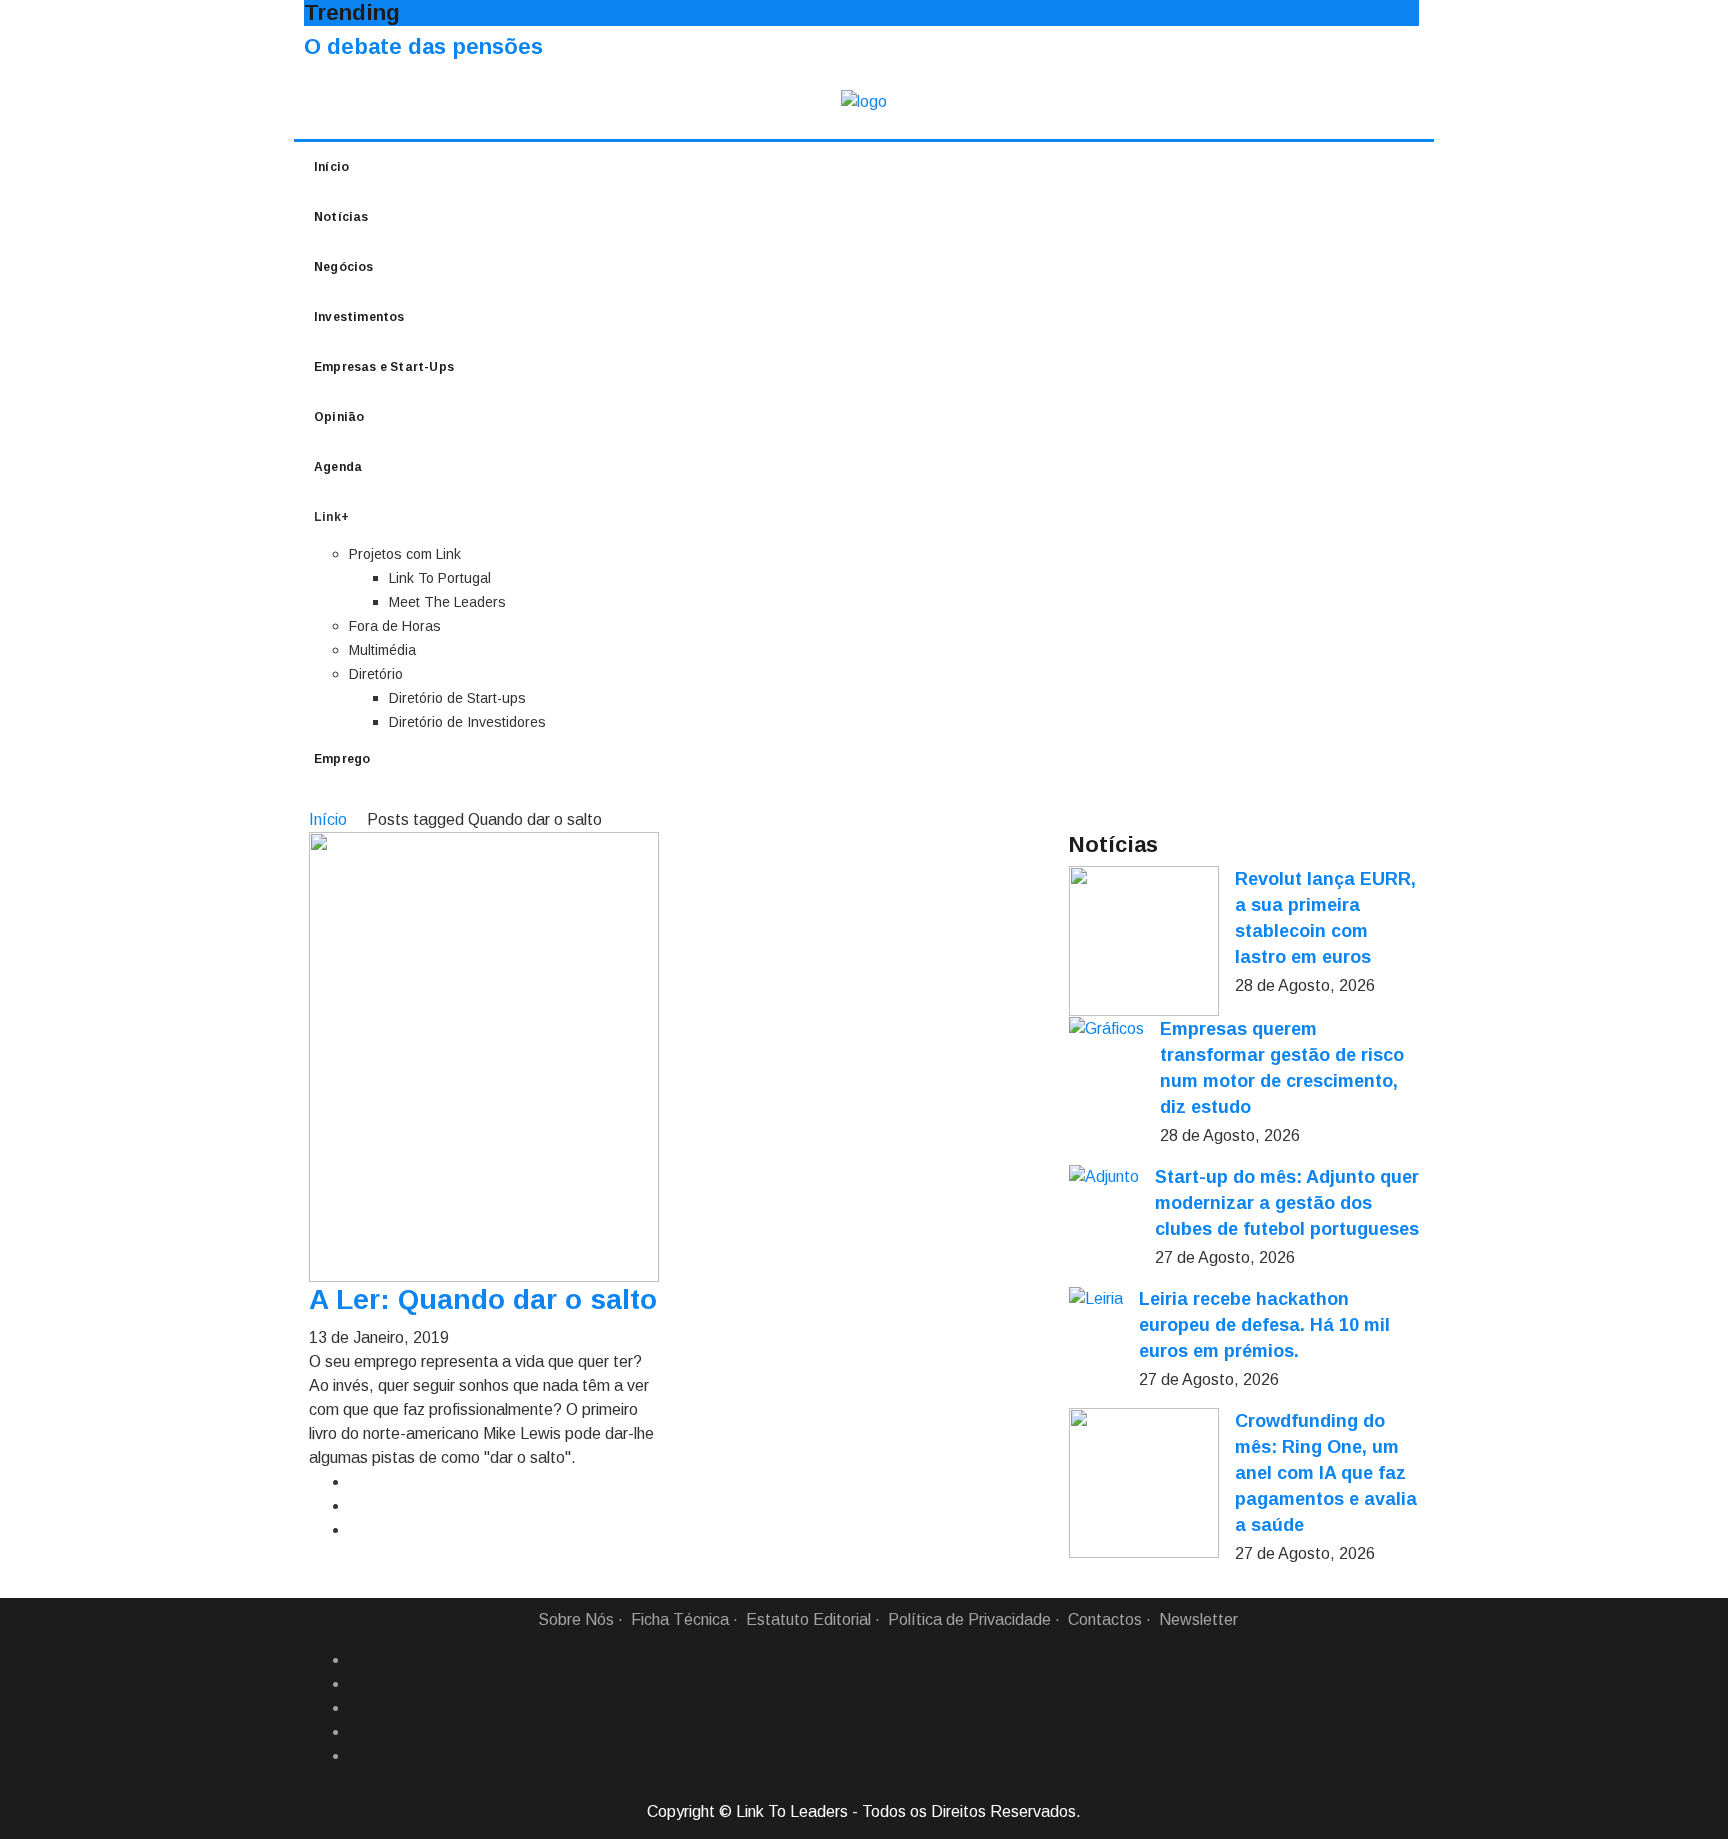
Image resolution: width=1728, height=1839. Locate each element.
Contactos (1105, 1619)
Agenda (338, 467)
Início (331, 167)
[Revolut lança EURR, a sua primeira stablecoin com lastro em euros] (1144, 941)
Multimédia (382, 650)
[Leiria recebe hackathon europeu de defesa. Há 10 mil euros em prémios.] (1096, 1298)
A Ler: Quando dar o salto (483, 1299)
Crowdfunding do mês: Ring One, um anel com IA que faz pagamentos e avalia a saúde (1326, 1473)
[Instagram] (357, 1732)
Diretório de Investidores (467, 722)
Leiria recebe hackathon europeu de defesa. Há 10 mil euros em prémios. (1264, 1325)
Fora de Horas (395, 626)
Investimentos (359, 317)
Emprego (342, 759)
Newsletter (1198, 1619)
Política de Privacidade (969, 1619)
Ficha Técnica (680, 1619)
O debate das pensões (423, 46)
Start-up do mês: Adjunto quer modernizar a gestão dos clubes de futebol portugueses (1287, 1203)
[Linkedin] (357, 1684)
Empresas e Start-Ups (384, 367)
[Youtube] (357, 1756)
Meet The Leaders (447, 602)
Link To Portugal (440, 578)
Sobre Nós (576, 1619)
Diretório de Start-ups (457, 698)
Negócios (344, 267)
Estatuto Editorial (808, 1619)
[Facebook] (357, 1660)
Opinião (339, 417)
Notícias (341, 217)
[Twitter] (357, 1708)
